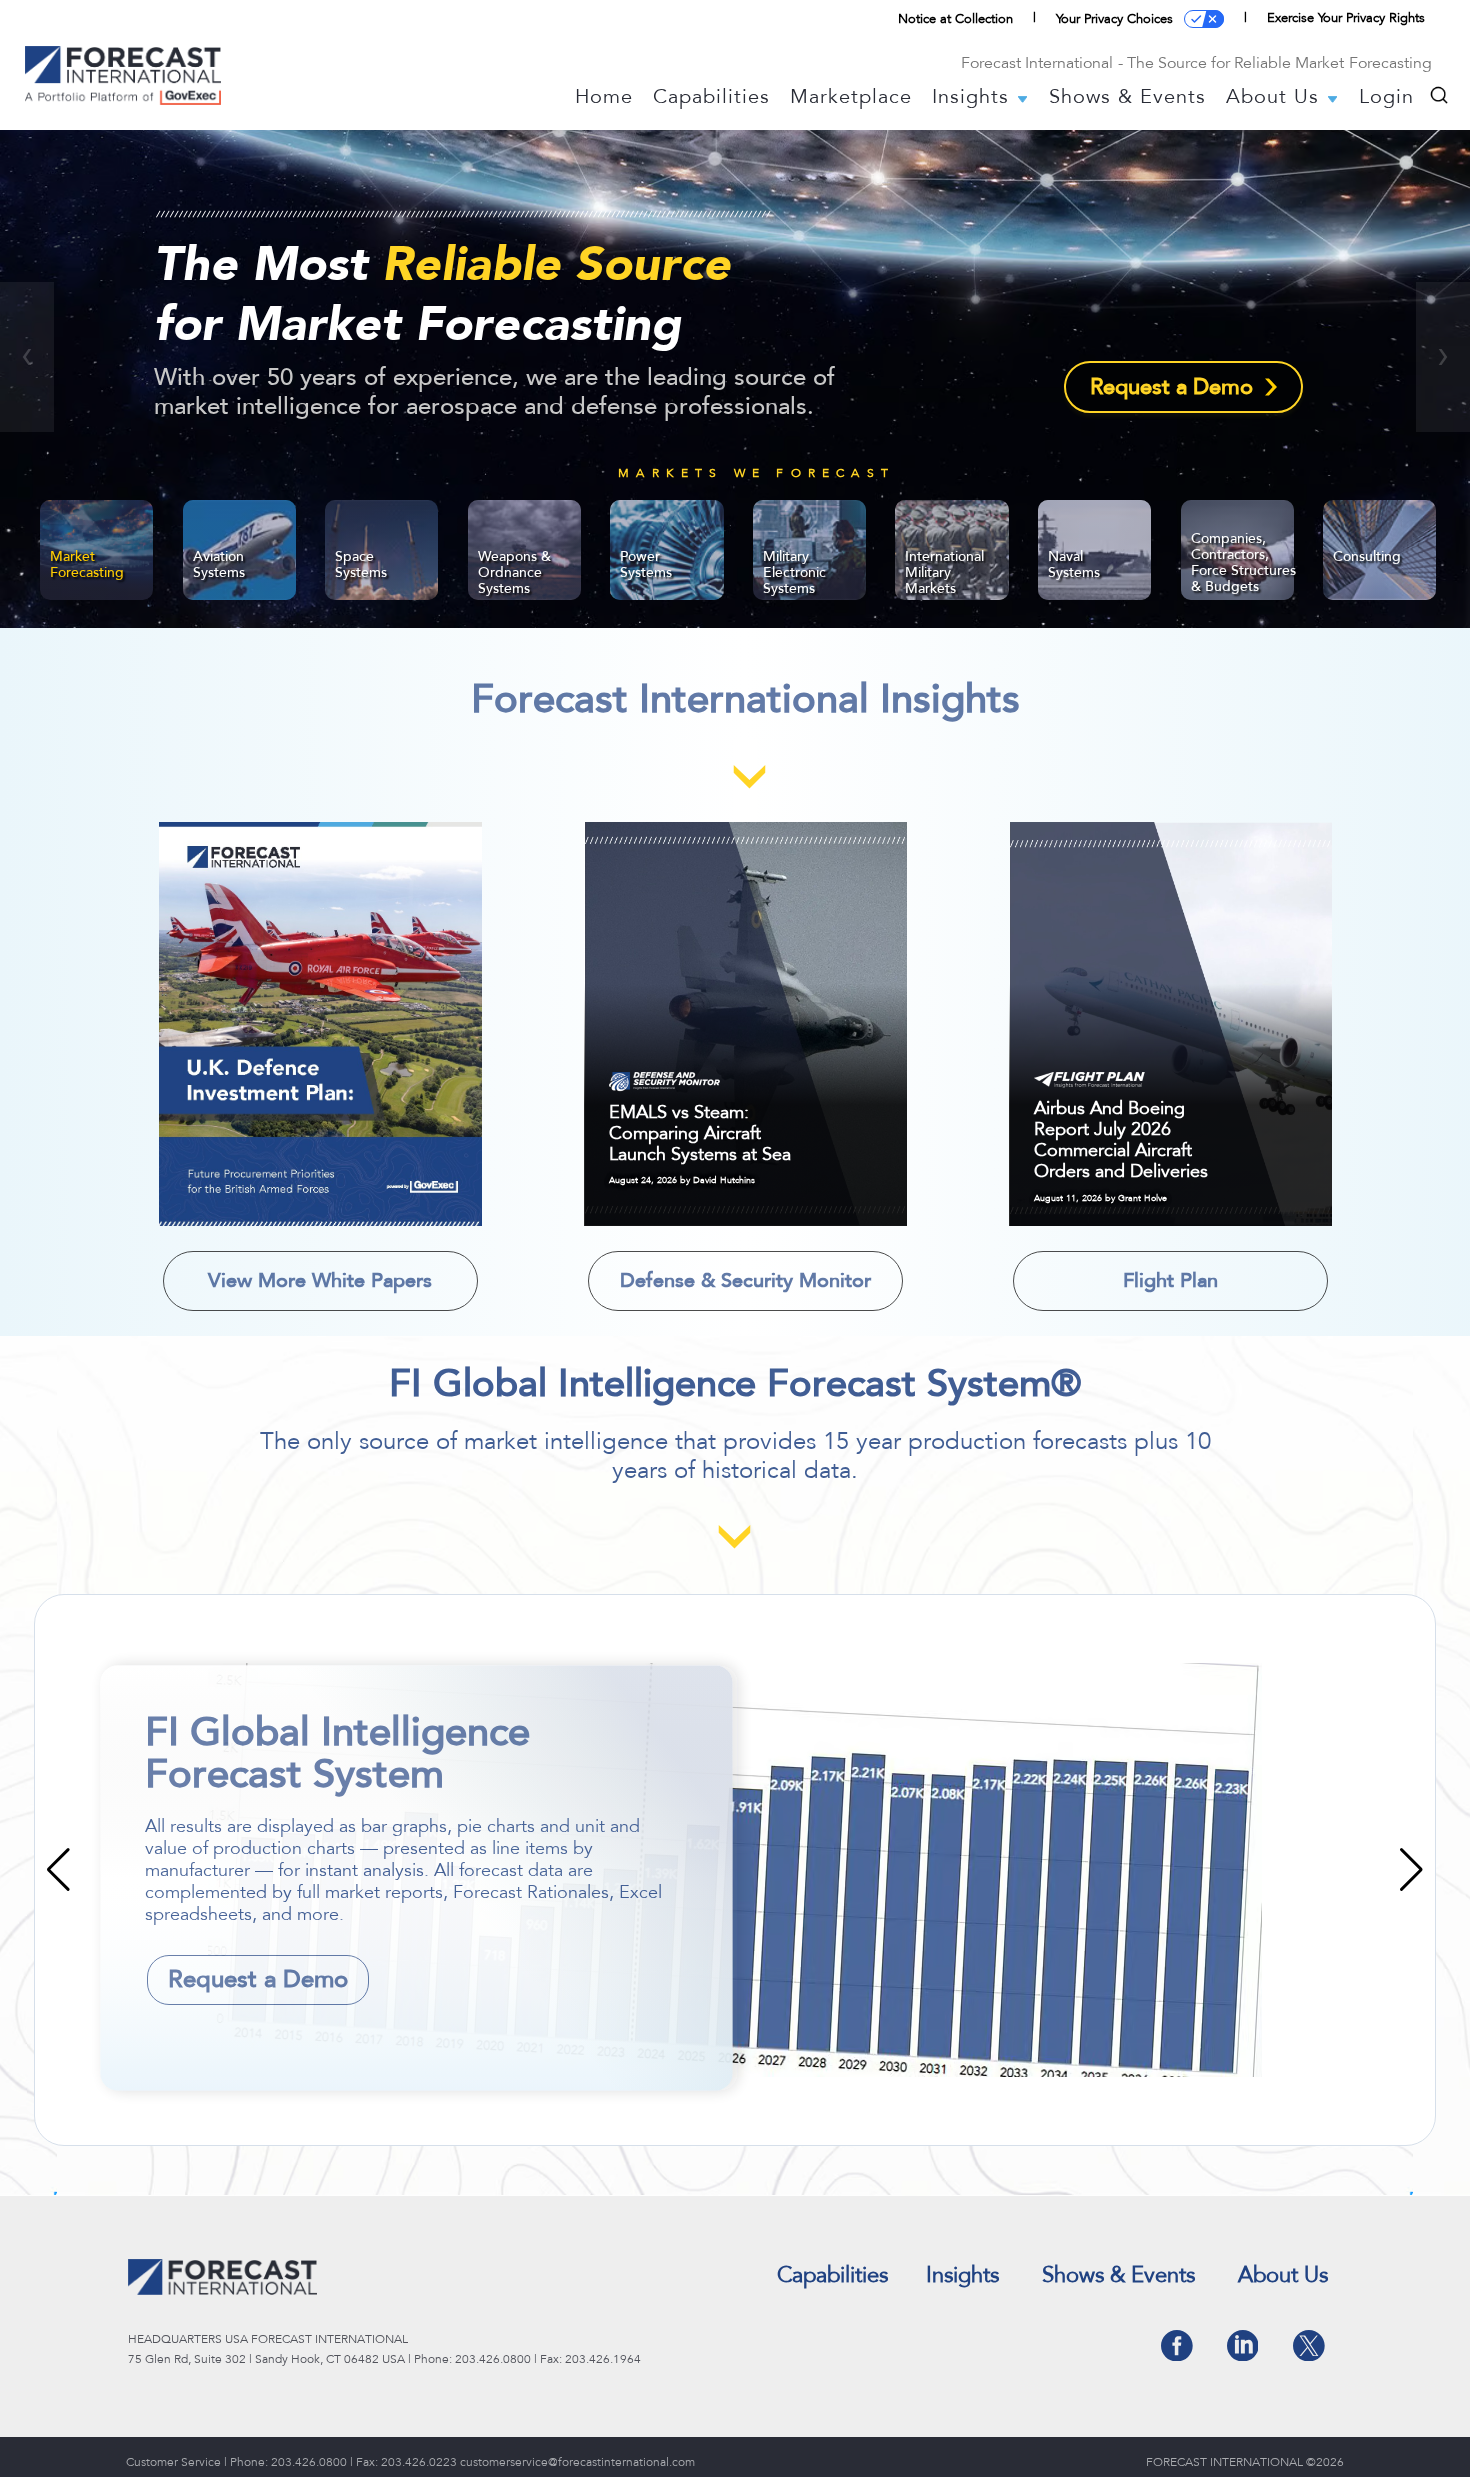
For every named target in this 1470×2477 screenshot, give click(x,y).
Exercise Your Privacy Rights (1346, 18)
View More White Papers (320, 1281)
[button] (27, 357)
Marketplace (851, 97)
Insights (974, 97)
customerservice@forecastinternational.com (577, 2462)
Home (604, 97)
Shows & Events (1127, 97)
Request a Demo (1171, 387)
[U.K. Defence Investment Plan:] (320, 1024)
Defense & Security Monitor (745, 1281)
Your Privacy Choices (1114, 19)
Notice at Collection (955, 19)
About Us (1276, 97)
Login (1386, 97)
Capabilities (711, 97)
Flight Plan (1170, 1281)
